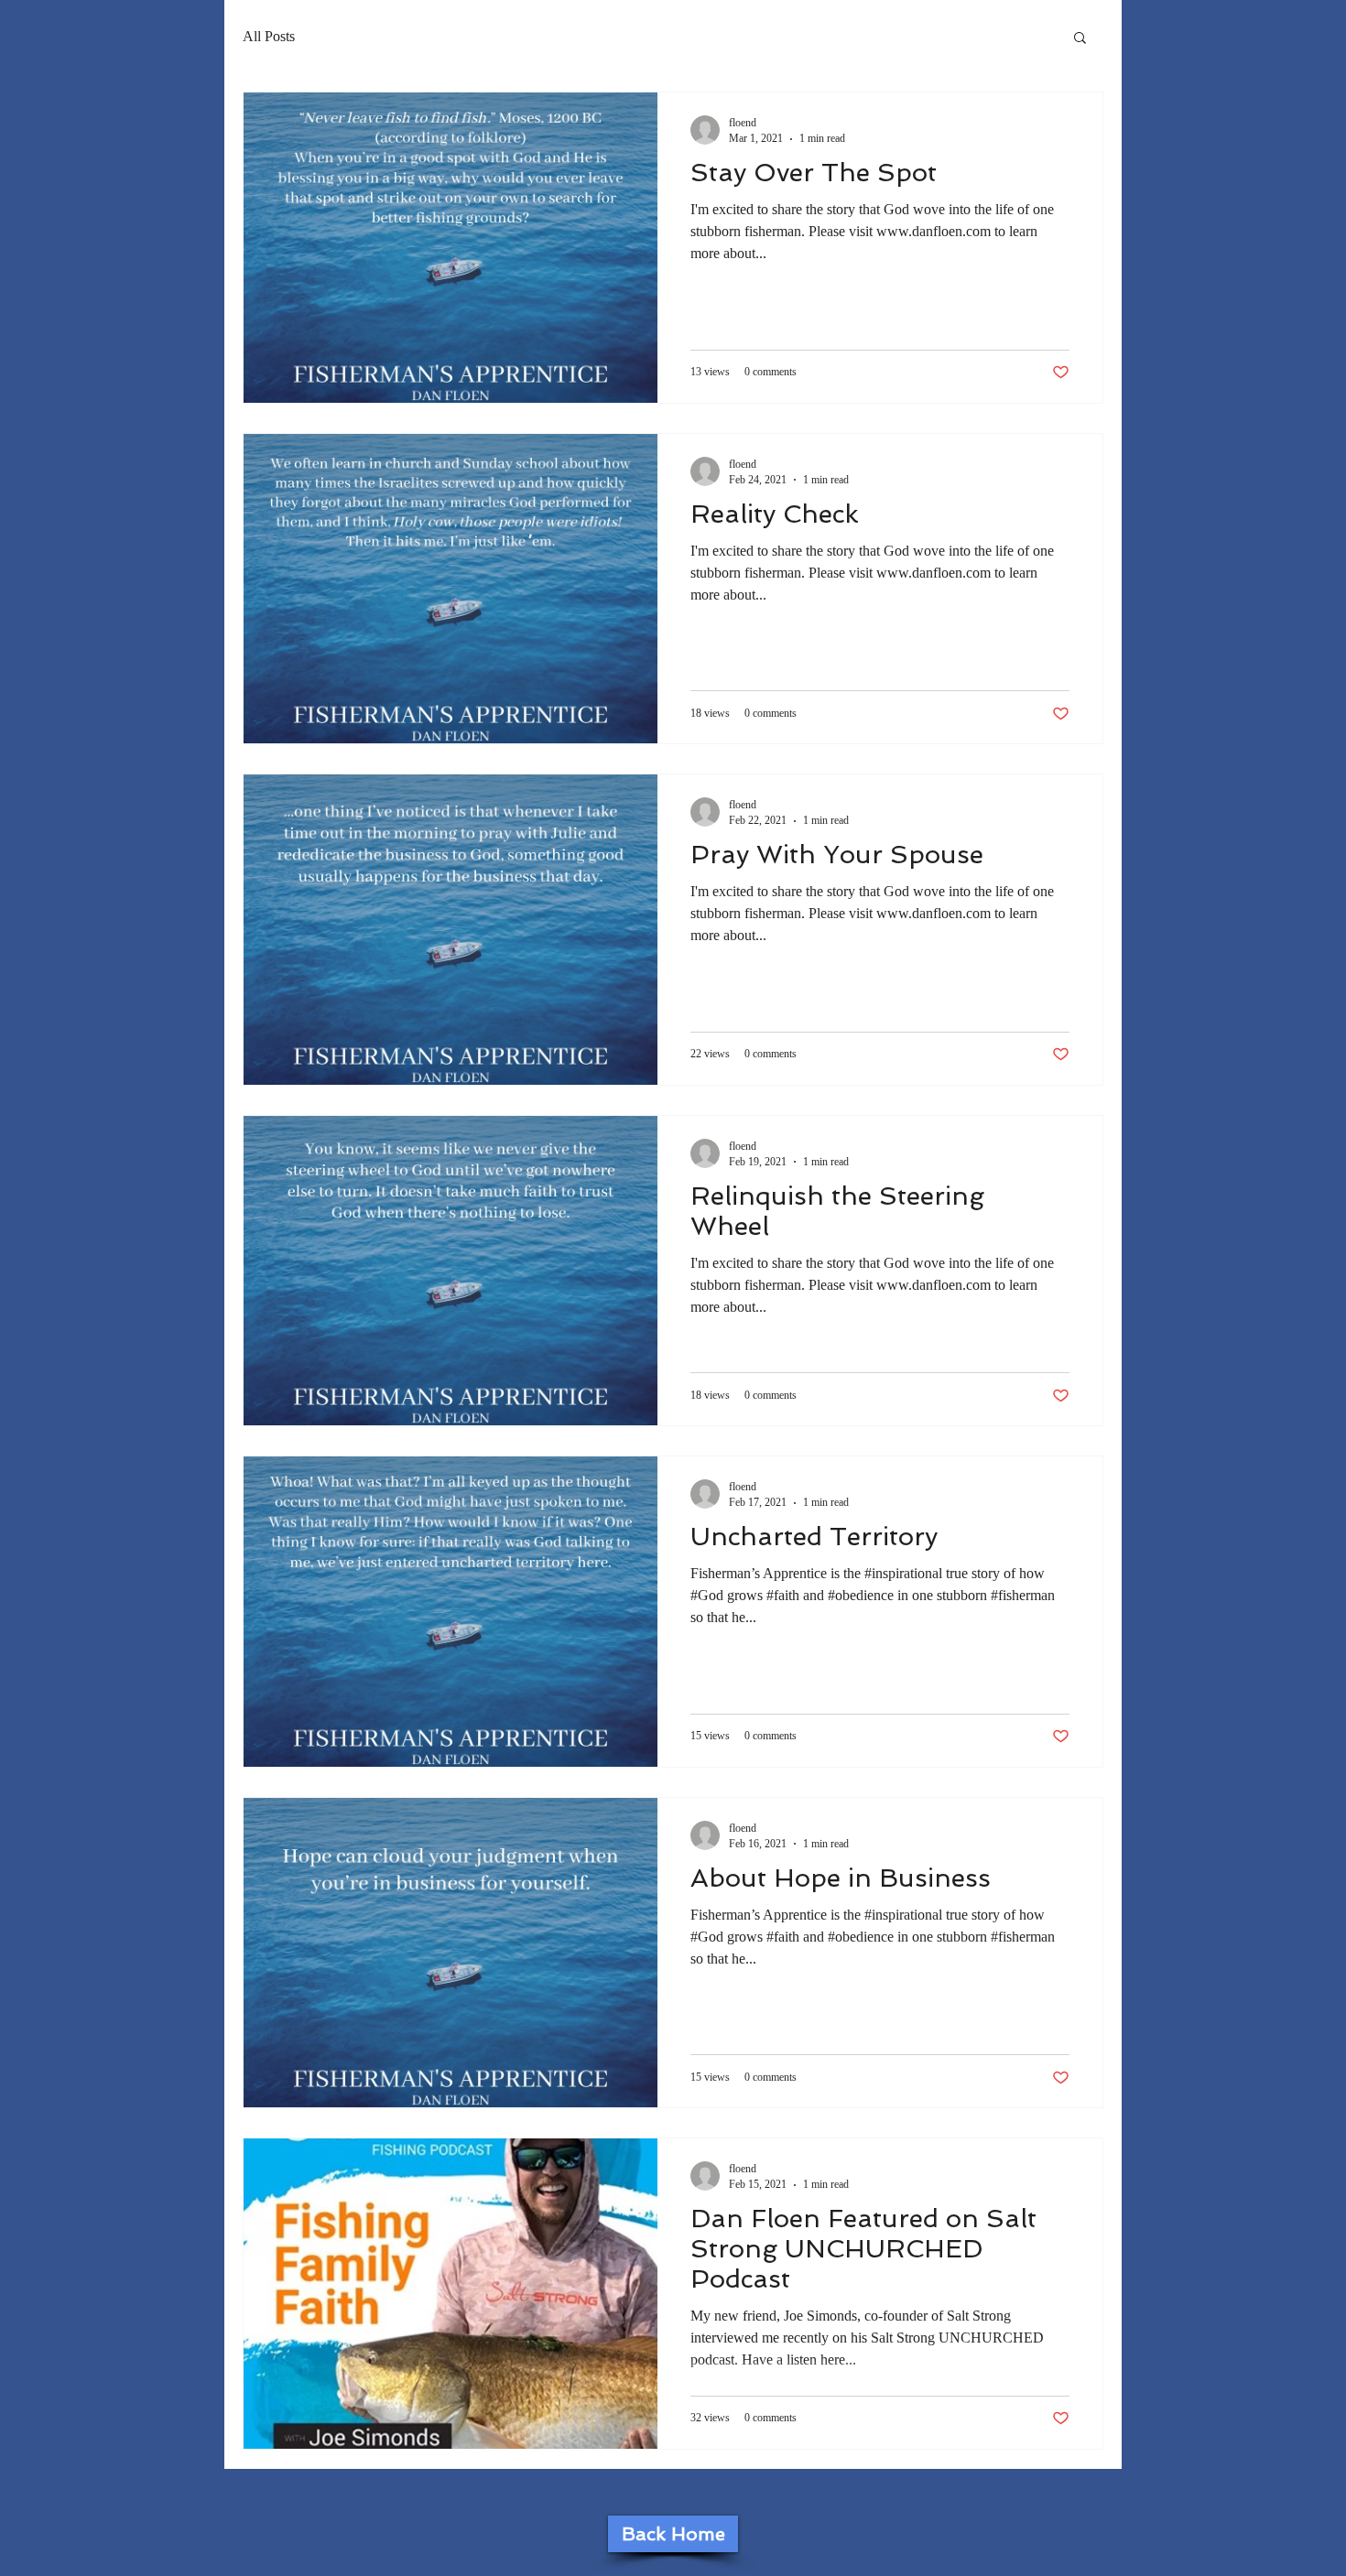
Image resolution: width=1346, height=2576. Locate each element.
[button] (1080, 39)
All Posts (269, 36)
